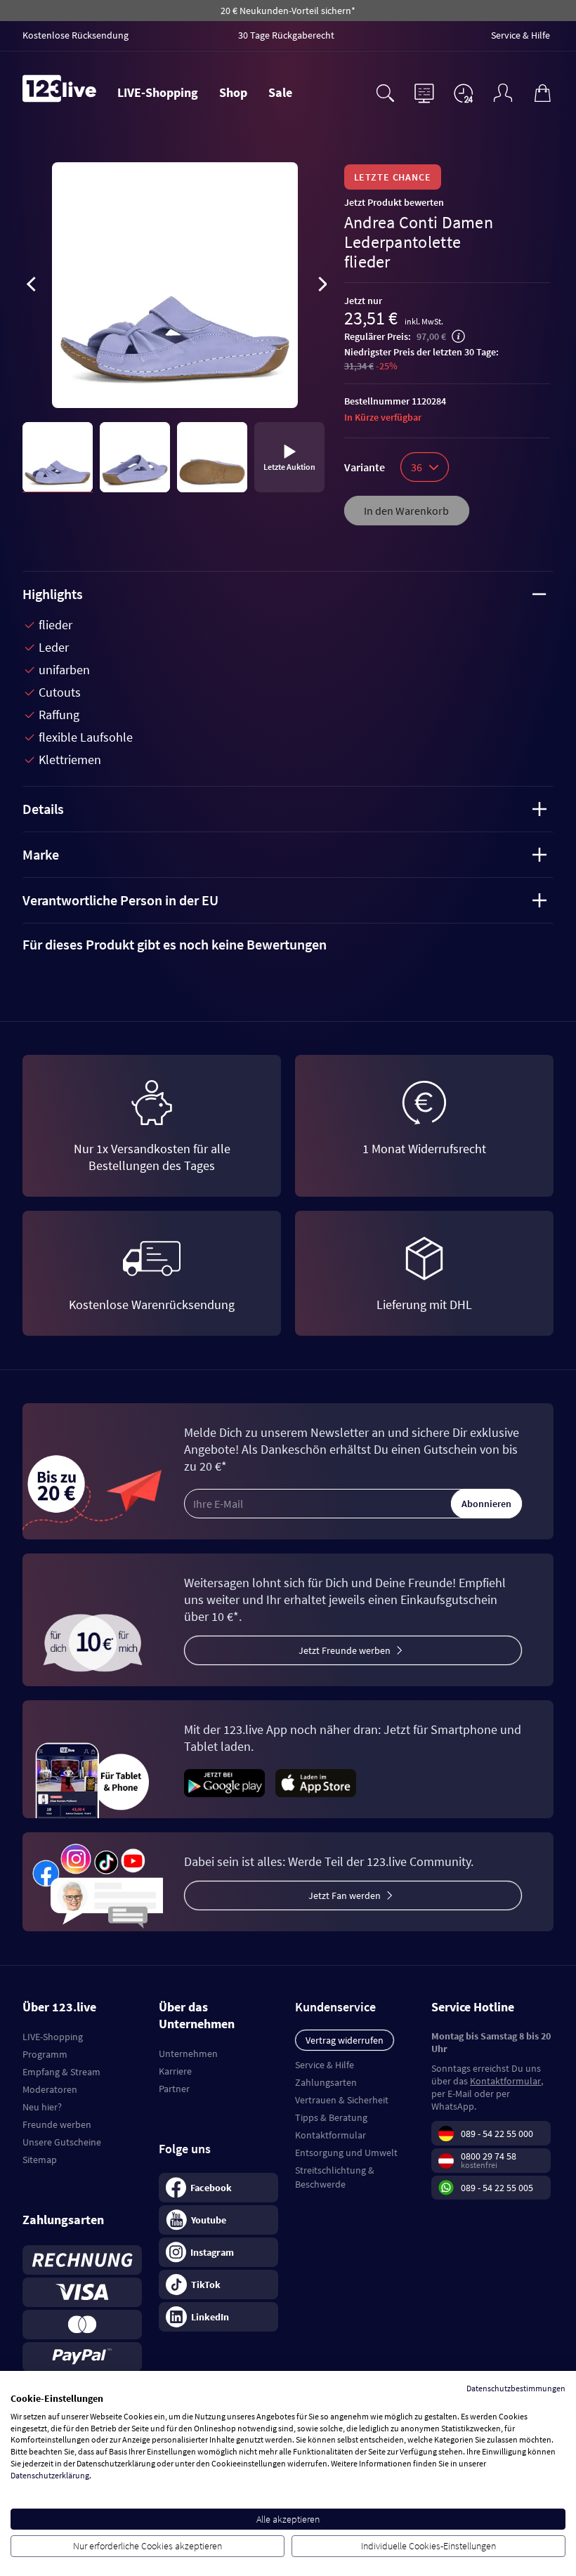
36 (417, 467)
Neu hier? (42, 2107)
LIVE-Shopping (158, 92)
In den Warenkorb (406, 511)
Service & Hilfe (325, 2065)
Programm (45, 2054)
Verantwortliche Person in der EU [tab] (120, 900)
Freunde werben (57, 2124)
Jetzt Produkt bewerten (394, 202)
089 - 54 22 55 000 (497, 2134)
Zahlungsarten (326, 2082)
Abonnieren (486, 1504)
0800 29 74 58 (489, 2156)
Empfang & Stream (61, 2072)
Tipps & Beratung (331, 2117)
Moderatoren (50, 2089)
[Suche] (385, 91)
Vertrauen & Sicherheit (342, 2100)
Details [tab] (43, 809)
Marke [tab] (41, 854)
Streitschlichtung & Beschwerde (335, 2177)
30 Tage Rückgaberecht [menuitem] (286, 35)
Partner (174, 2089)
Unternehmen (188, 2053)
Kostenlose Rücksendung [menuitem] (76, 35)
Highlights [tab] (53, 594)
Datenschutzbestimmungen (516, 2388)
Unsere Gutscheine (62, 2142)
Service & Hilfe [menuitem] (521, 35)
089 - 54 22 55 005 (497, 2188)
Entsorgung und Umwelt (346, 2153)
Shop (233, 92)
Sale (280, 92)
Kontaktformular (330, 2135)
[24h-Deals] (464, 93)
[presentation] (31, 287)
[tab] (288, 945)
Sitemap (40, 2160)
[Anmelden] (503, 91)
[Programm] (424, 91)
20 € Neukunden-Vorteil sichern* (288, 11)
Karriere (175, 2071)
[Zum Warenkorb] (542, 91)
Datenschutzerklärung (50, 2475)
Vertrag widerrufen (345, 2040)
